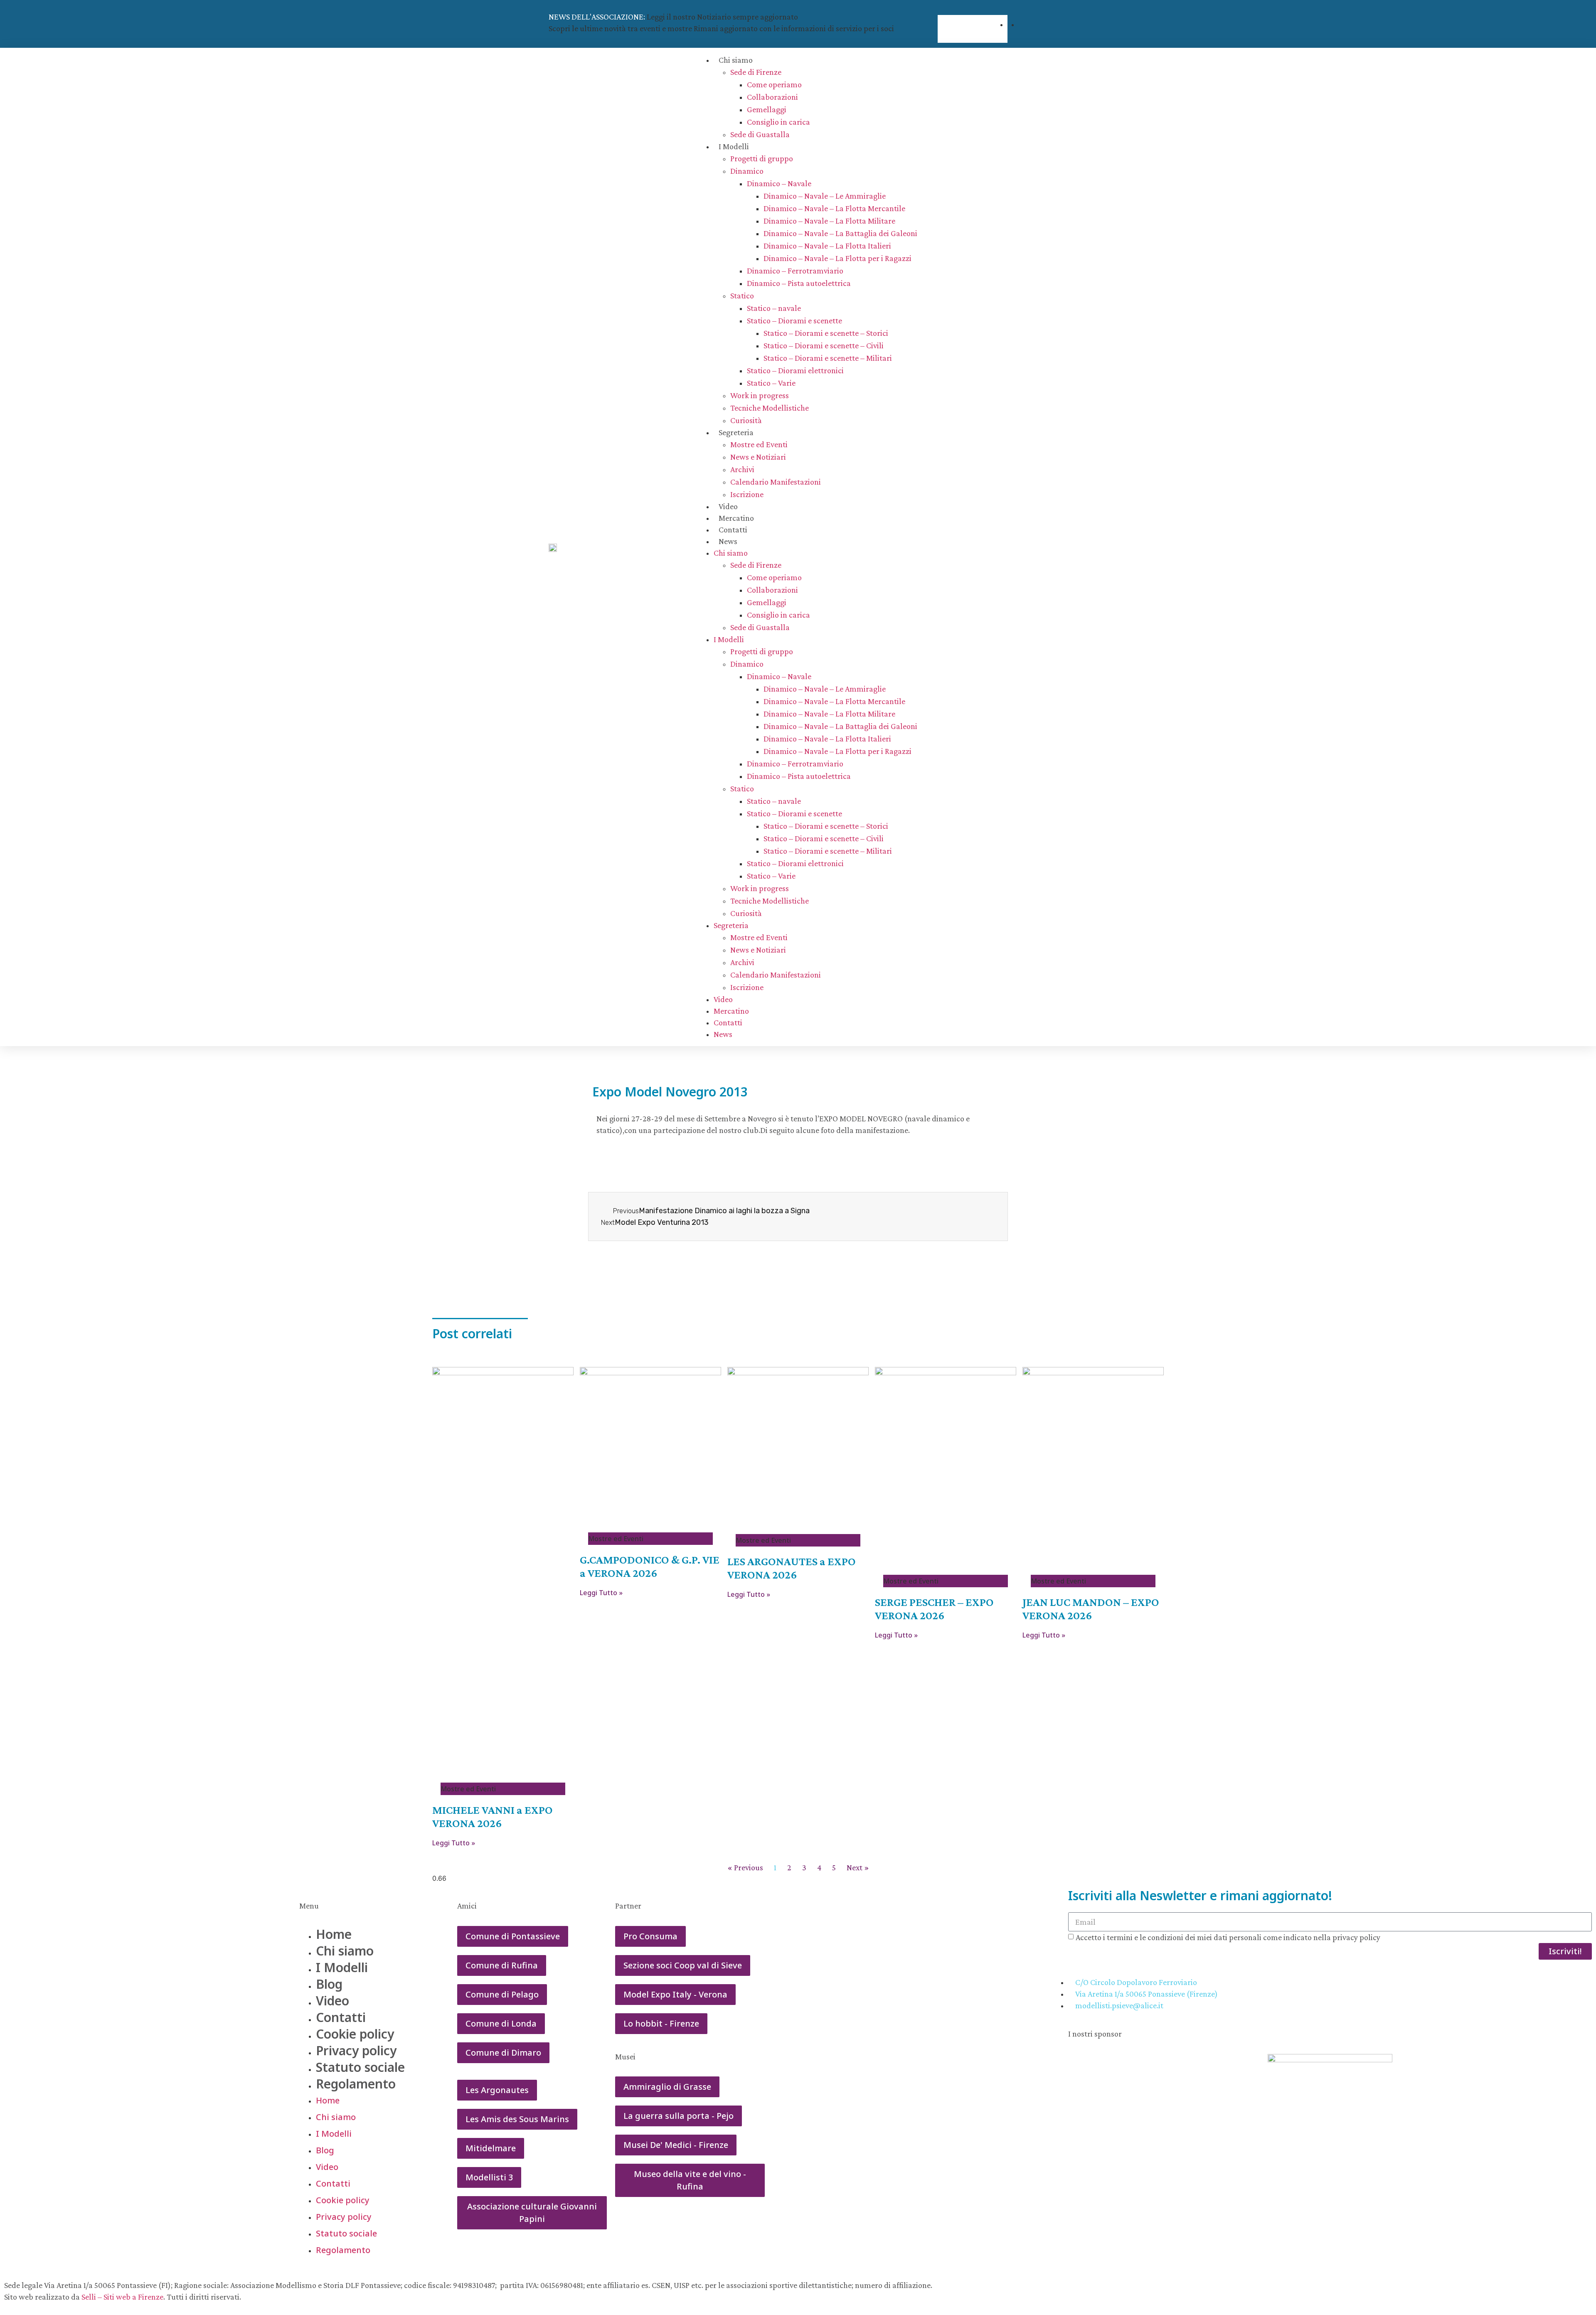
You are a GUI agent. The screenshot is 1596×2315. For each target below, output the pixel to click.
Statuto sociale (360, 2067)
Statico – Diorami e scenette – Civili (824, 345)
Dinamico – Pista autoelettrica (799, 283)
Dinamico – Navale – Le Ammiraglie (825, 196)
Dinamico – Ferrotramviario (795, 271)
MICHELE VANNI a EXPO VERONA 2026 (493, 1816)
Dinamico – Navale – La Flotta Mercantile (834, 208)
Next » (858, 1867)
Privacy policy (356, 2050)
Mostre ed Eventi (759, 444)
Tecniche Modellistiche (770, 408)
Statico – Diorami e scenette (794, 320)
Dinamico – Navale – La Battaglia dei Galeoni (840, 233)
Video (728, 506)
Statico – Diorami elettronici (795, 370)
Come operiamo (774, 84)
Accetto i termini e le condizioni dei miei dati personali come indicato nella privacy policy (1228, 1937)
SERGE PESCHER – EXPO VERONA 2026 (934, 1609)
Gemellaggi (767, 109)
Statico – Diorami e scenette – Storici (826, 333)
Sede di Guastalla (760, 134)
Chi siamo (736, 60)
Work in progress (760, 395)
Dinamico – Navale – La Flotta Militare (829, 221)
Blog (329, 1984)
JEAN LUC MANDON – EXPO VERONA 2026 (1091, 1609)
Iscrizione (747, 494)
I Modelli (734, 146)
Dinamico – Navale (779, 183)
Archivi (742, 469)
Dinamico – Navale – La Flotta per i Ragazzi (837, 258)
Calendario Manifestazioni (776, 482)
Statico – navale (774, 308)
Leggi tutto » (454, 1843)
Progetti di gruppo (762, 158)
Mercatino (736, 518)
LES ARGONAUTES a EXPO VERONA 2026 (792, 1568)
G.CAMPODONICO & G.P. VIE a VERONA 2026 (650, 1566)
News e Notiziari (758, 457)
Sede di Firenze (756, 72)
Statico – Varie (771, 383)
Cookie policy (355, 2034)
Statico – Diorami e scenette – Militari (828, 358)
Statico (742, 296)
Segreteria (736, 432)
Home (334, 1934)
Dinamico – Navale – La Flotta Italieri (827, 246)
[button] (973, 10)
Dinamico (747, 171)
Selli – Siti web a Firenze (122, 2297)
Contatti (733, 529)
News (728, 541)
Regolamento (356, 2084)
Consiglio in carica (778, 122)
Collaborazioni (772, 97)
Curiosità (746, 420)
